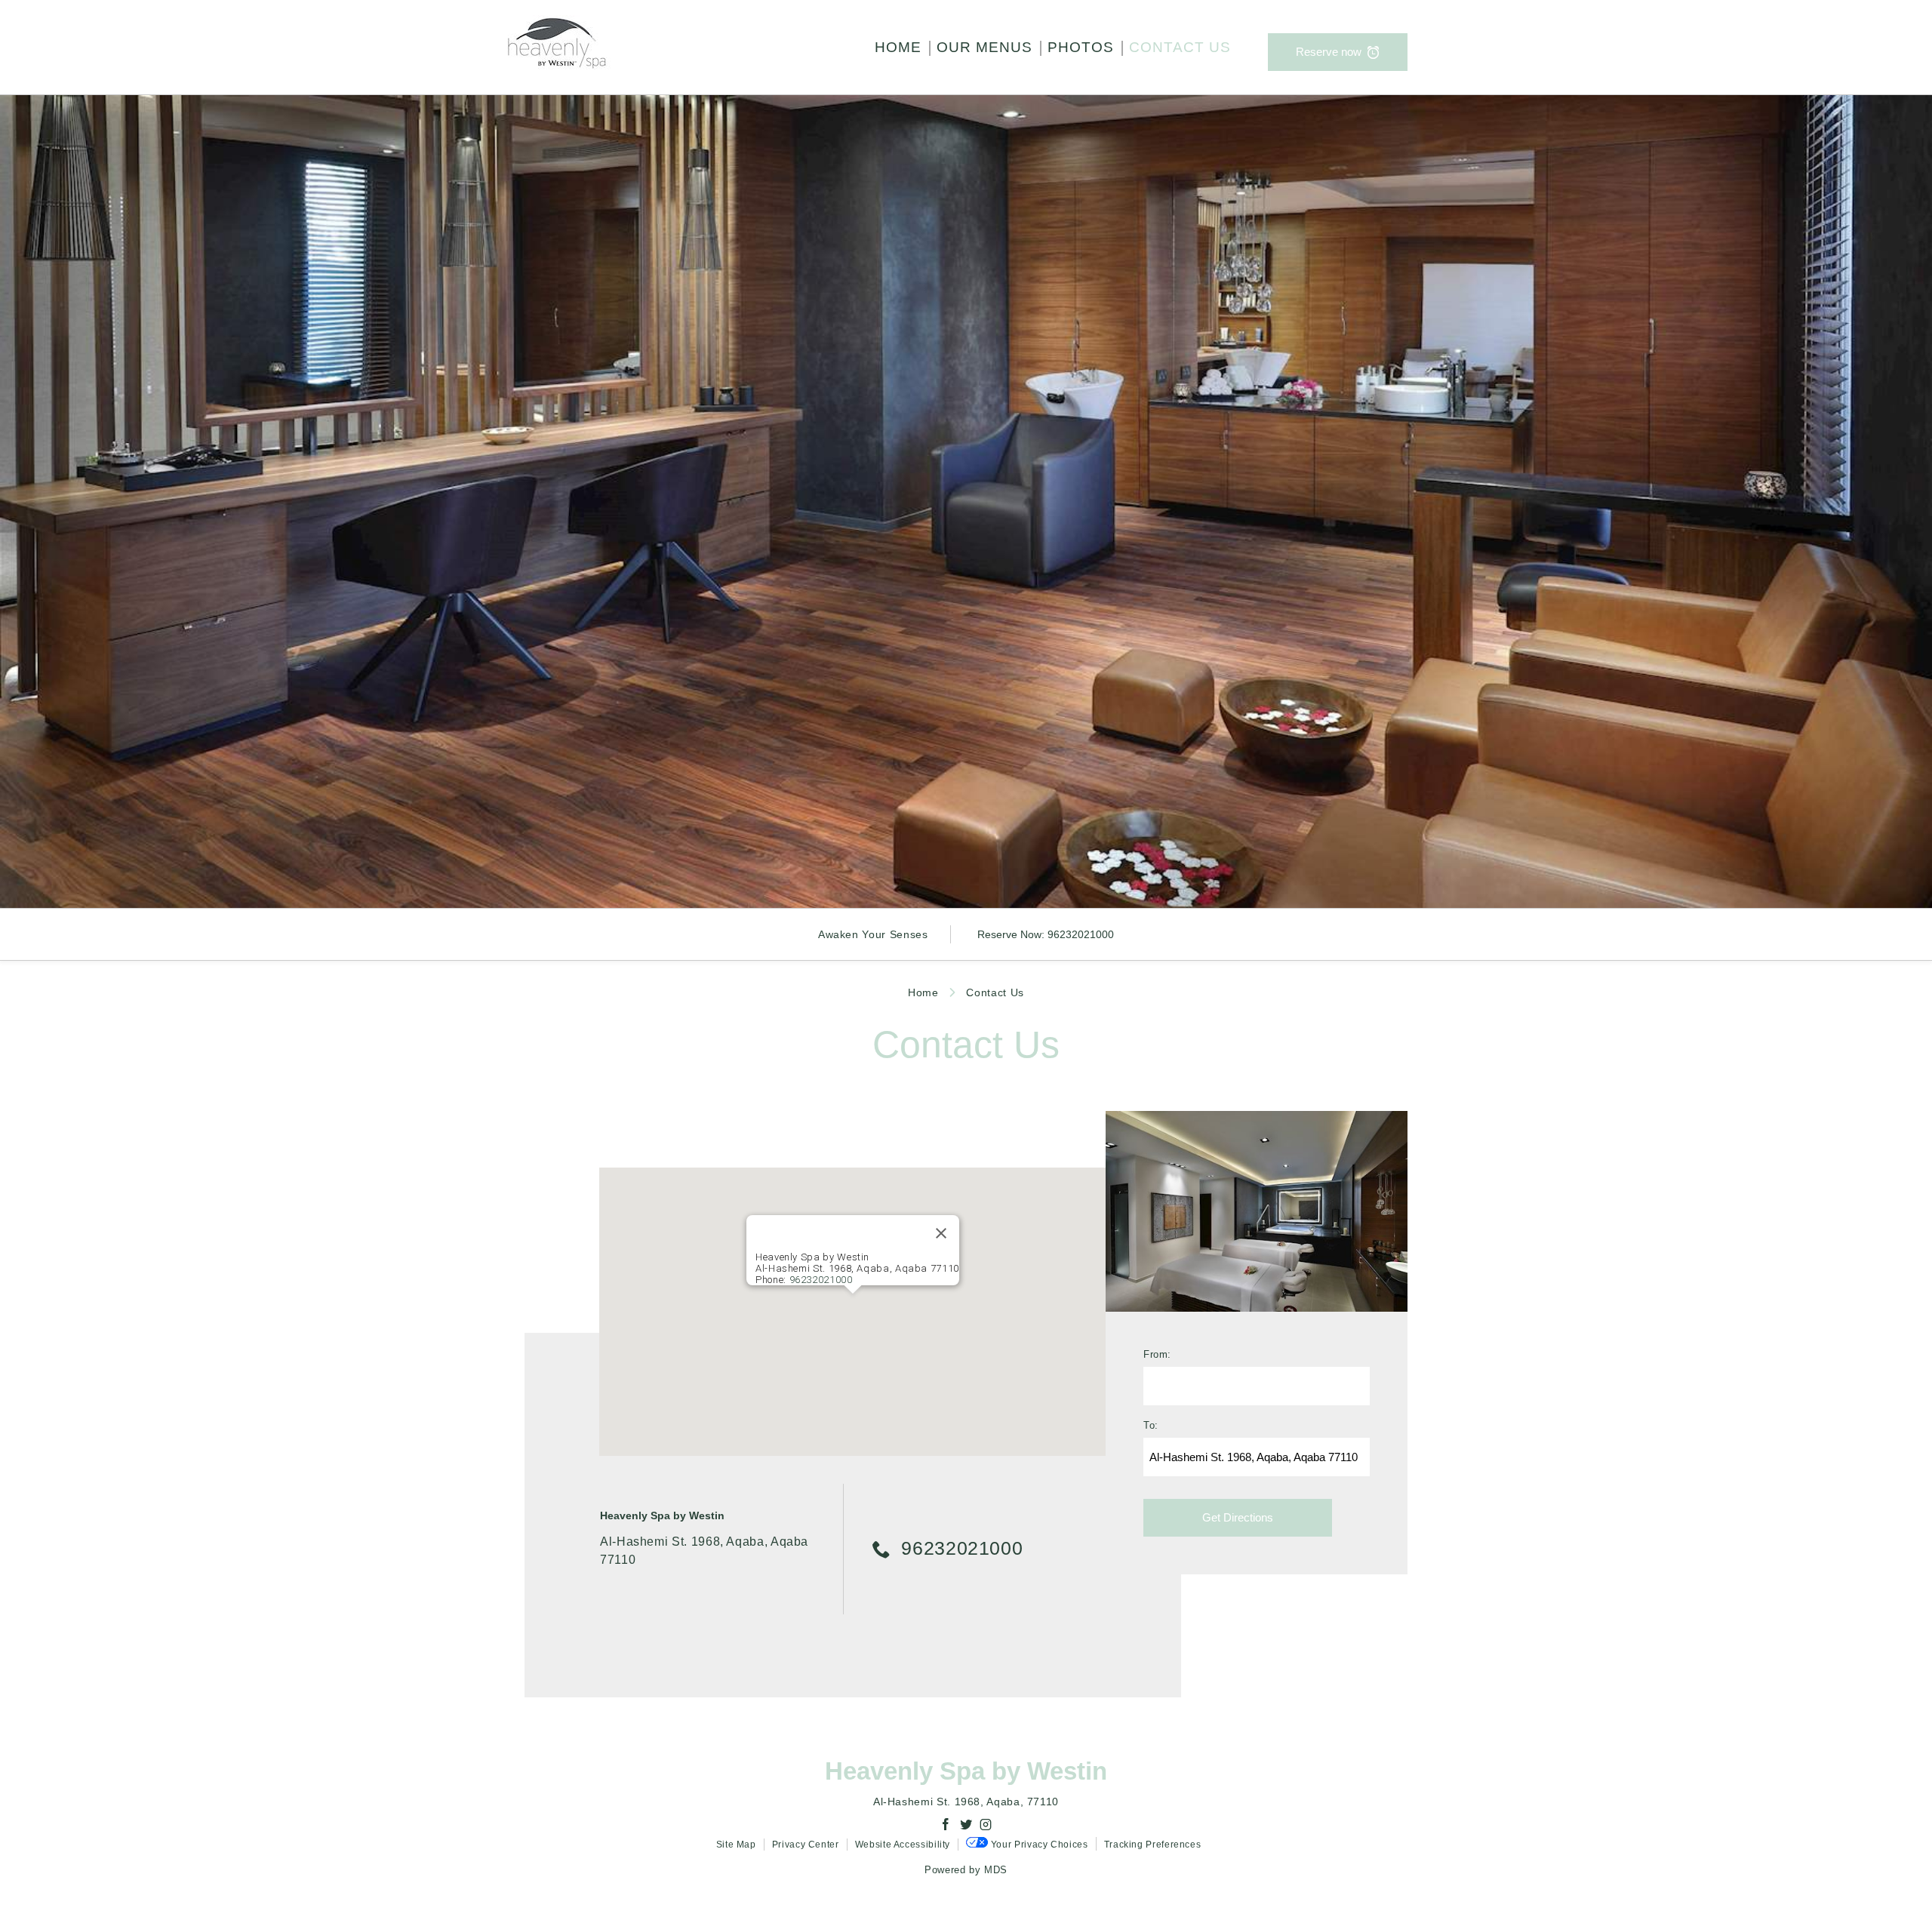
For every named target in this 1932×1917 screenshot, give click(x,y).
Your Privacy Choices (1038, 1845)
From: (1157, 1355)
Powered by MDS (966, 1870)
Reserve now (1329, 52)
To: (1151, 1426)
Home (898, 47)
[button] (853, 1303)
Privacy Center (806, 1845)
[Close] (941, 1233)
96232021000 (1081, 934)
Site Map (736, 1845)
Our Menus (984, 47)
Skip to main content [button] (67, 47)
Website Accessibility (903, 1845)
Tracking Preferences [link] (1153, 1845)
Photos (1081, 47)
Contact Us (1180, 47)
